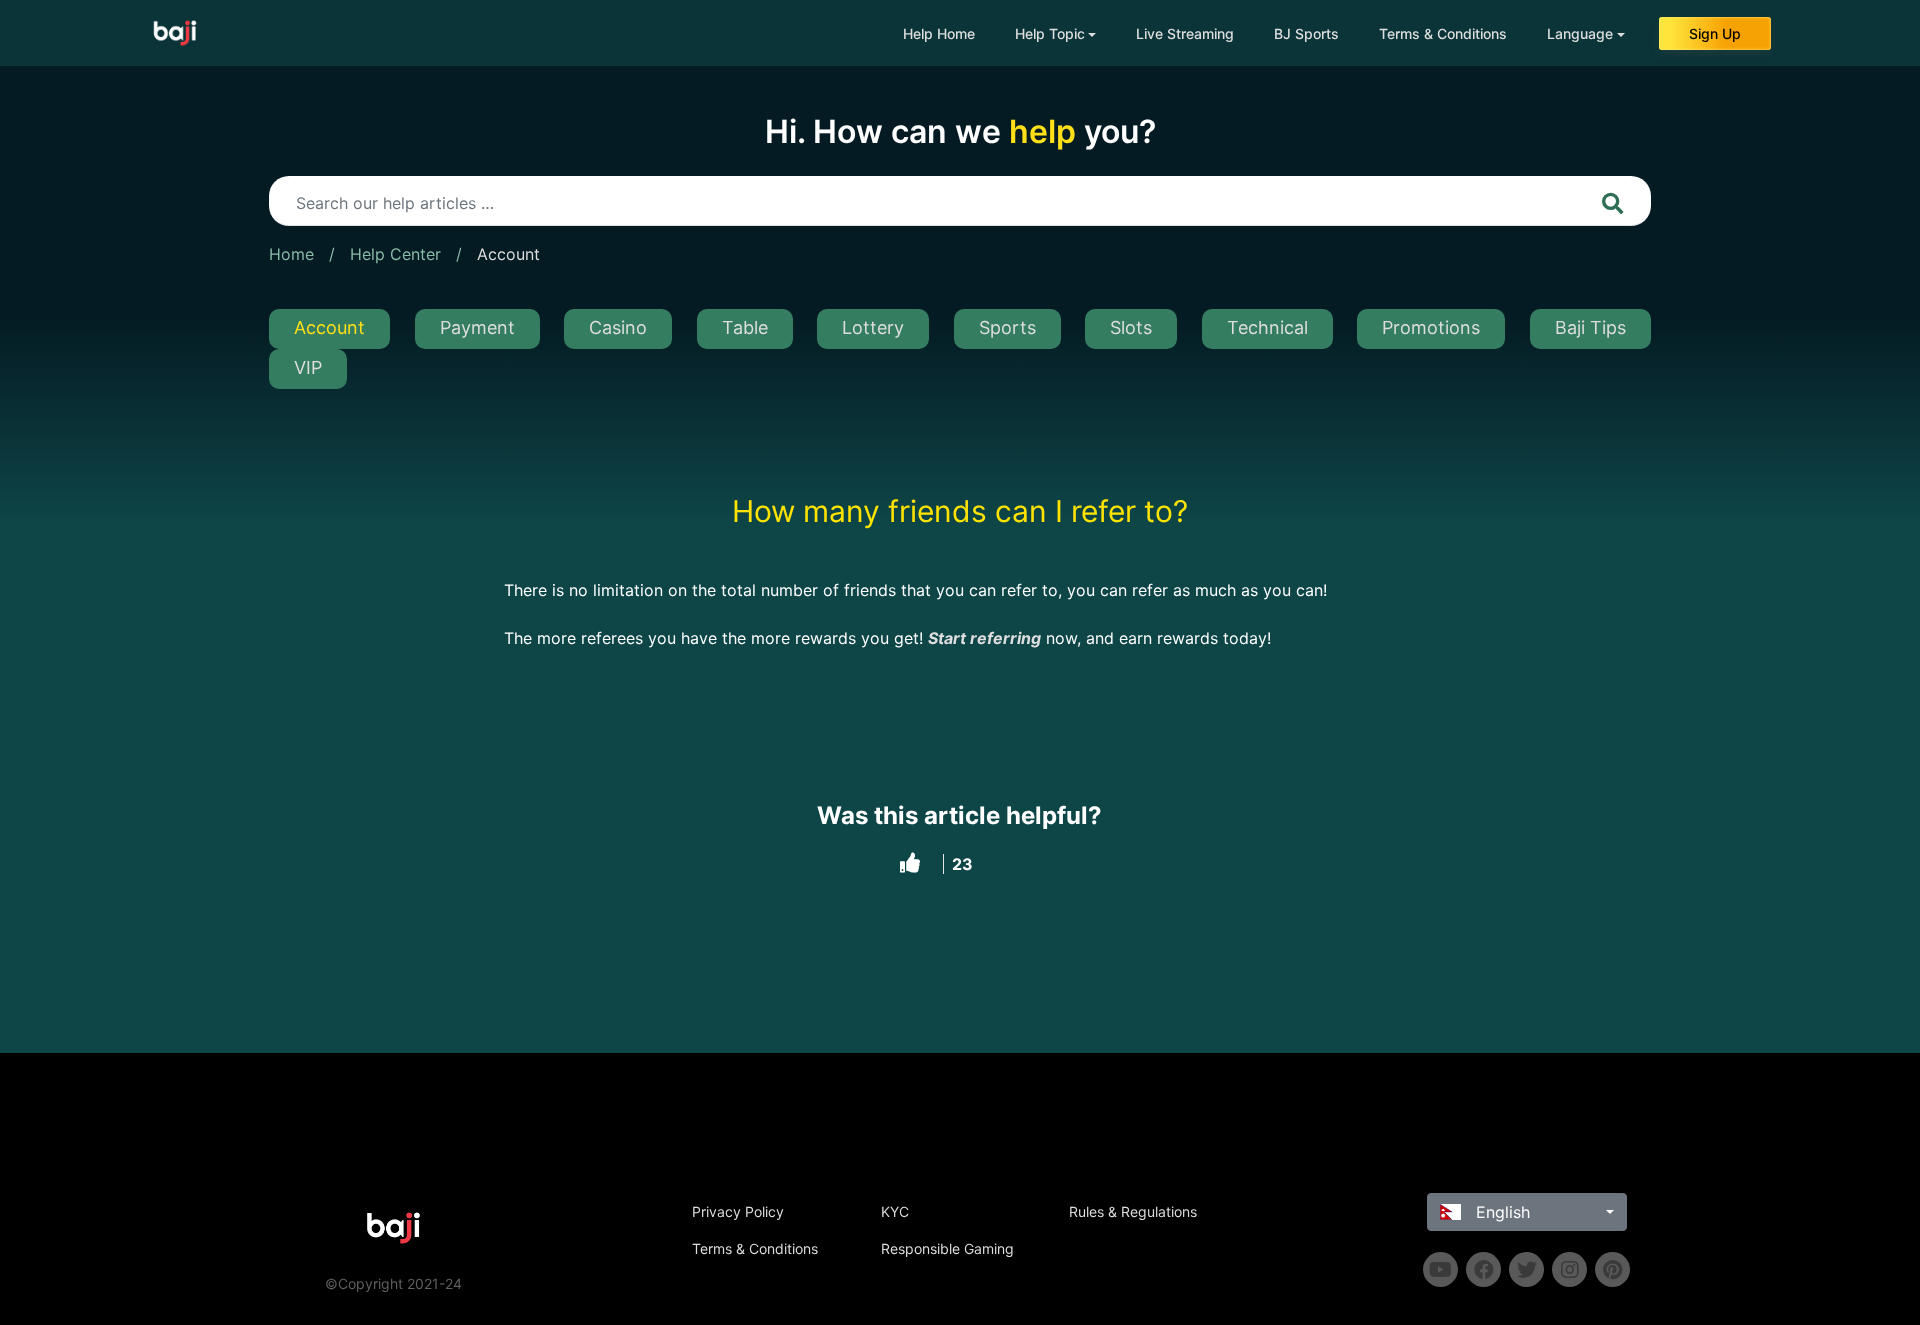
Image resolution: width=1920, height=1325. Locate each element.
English (1500, 1212)
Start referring (984, 638)
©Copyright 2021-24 (393, 1283)
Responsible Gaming (947, 1248)
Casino (618, 327)
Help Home (939, 33)
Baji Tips (1590, 327)
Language (1580, 33)
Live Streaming (1185, 33)
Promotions (1431, 327)
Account (508, 254)
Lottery (873, 327)
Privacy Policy (738, 1211)
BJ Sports (1306, 33)
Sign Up (1715, 33)
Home (291, 254)
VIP (308, 367)
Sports (1007, 327)
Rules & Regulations (1133, 1211)
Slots (1131, 327)
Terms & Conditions (1443, 33)
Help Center (395, 254)
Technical (1267, 327)
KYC (895, 1211)
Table (745, 327)
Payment (477, 327)
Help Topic (1050, 33)
